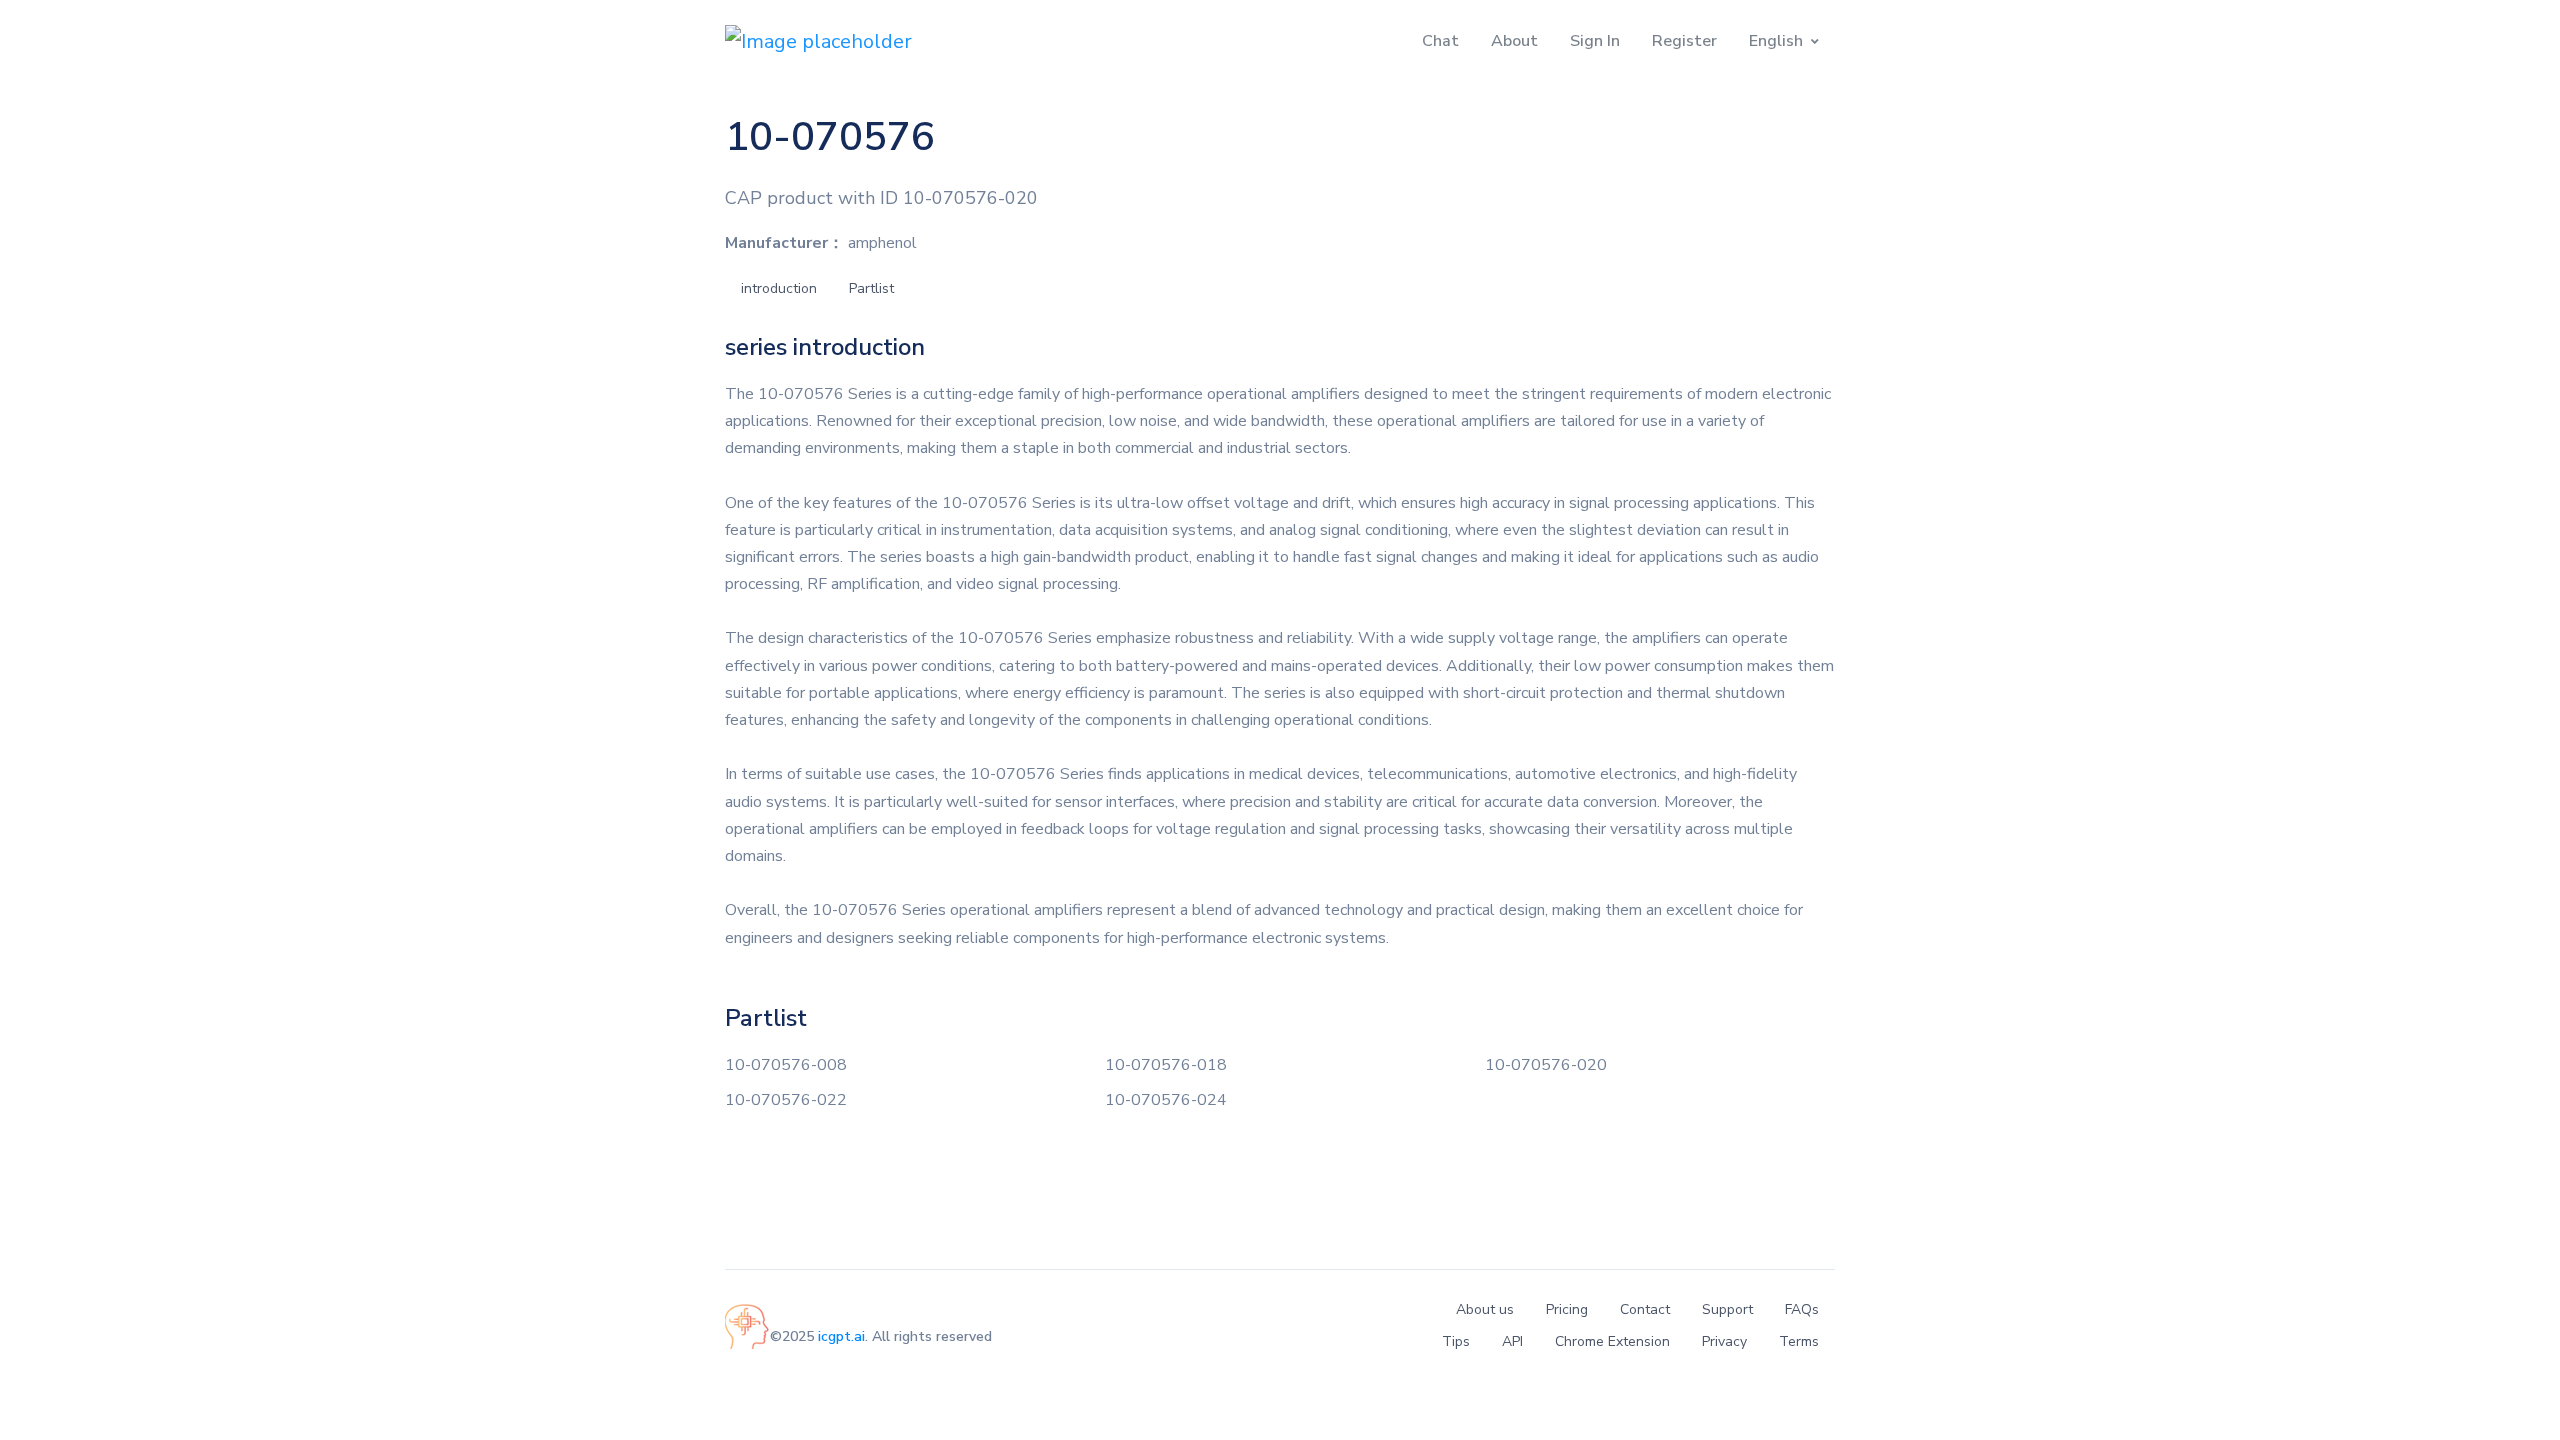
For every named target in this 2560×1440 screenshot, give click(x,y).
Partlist (871, 288)
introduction (779, 288)
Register (1684, 41)
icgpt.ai (841, 1336)
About (1514, 41)
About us (1485, 1309)
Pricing (1567, 1309)
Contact (1645, 1309)
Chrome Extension (1612, 1341)
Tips (1456, 1341)
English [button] (1776, 41)
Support (1727, 1309)
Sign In (1595, 41)
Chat (1440, 41)
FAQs (1802, 1309)
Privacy (1724, 1341)
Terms (1799, 1341)
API (1512, 1341)
